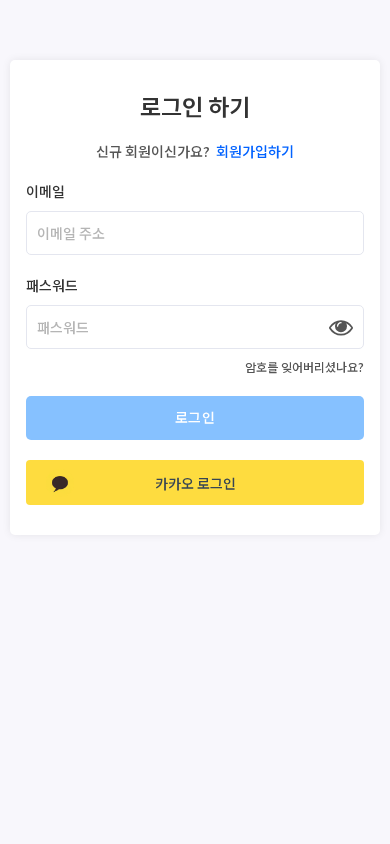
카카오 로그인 (195, 483)
